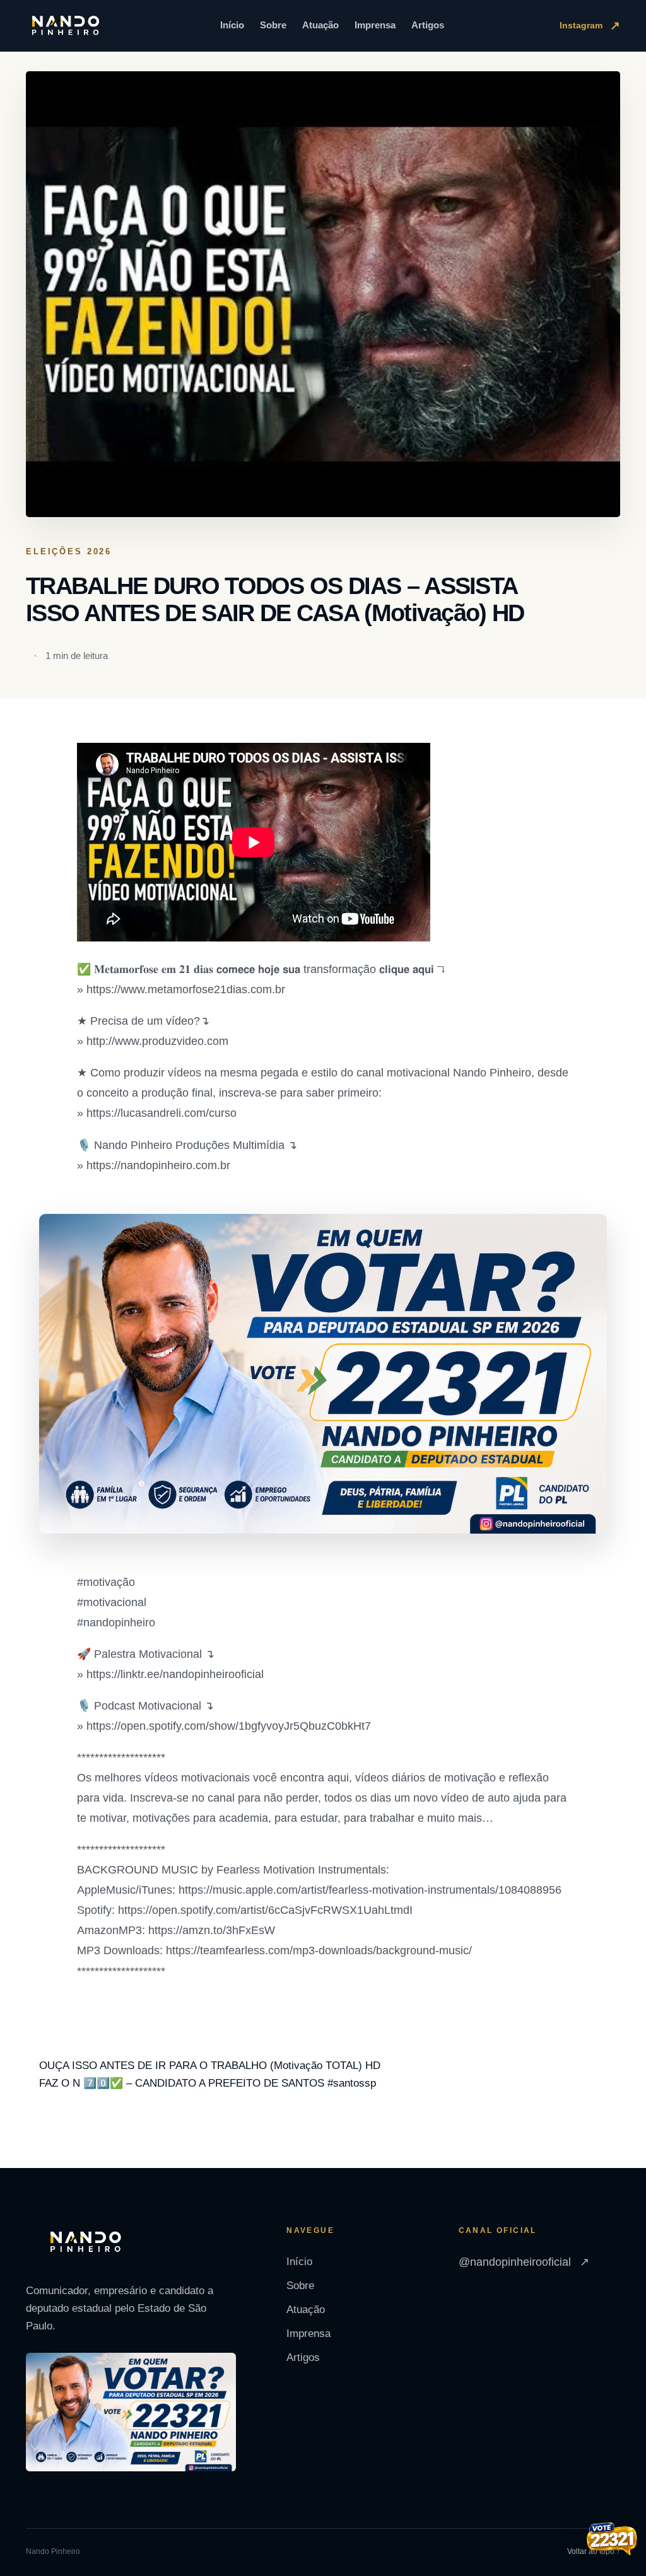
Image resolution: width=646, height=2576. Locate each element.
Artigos (428, 25)
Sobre (273, 25)
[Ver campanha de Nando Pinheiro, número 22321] (612, 2540)
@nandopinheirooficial (524, 2262)
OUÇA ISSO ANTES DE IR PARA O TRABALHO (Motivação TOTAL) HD (210, 2066)
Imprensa (375, 25)
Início (232, 25)
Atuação (320, 25)
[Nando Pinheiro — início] (66, 26)
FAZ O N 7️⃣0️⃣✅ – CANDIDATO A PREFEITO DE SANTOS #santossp (208, 2083)
